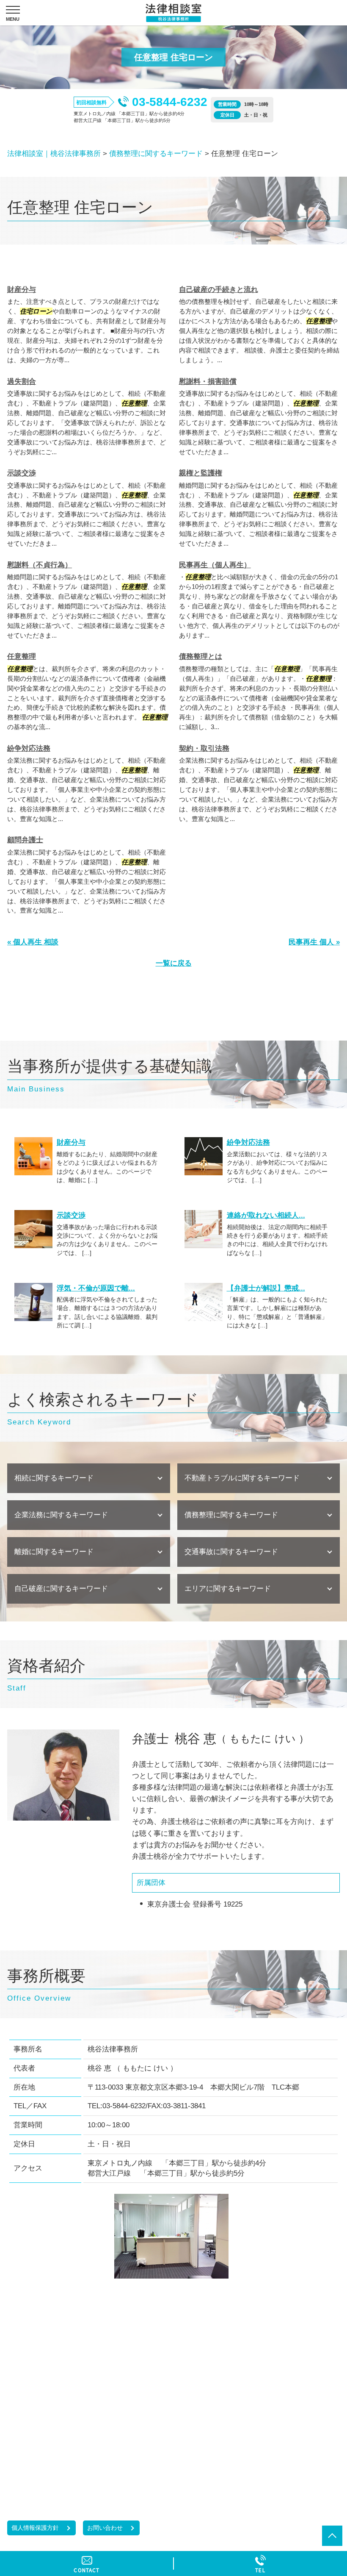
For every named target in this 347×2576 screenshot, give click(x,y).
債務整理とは (201, 656)
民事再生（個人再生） (215, 565)
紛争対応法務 (29, 748)
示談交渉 (22, 473)
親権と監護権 (201, 473)
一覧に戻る (174, 963)
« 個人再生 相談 (33, 942)
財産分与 (22, 290)
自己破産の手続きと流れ (219, 290)
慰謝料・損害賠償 (208, 382)
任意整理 (22, 656)
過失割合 (22, 382)
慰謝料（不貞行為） (40, 565)
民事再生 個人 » (314, 942)
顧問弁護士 (25, 840)
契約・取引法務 (204, 748)
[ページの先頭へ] (332, 2536)
